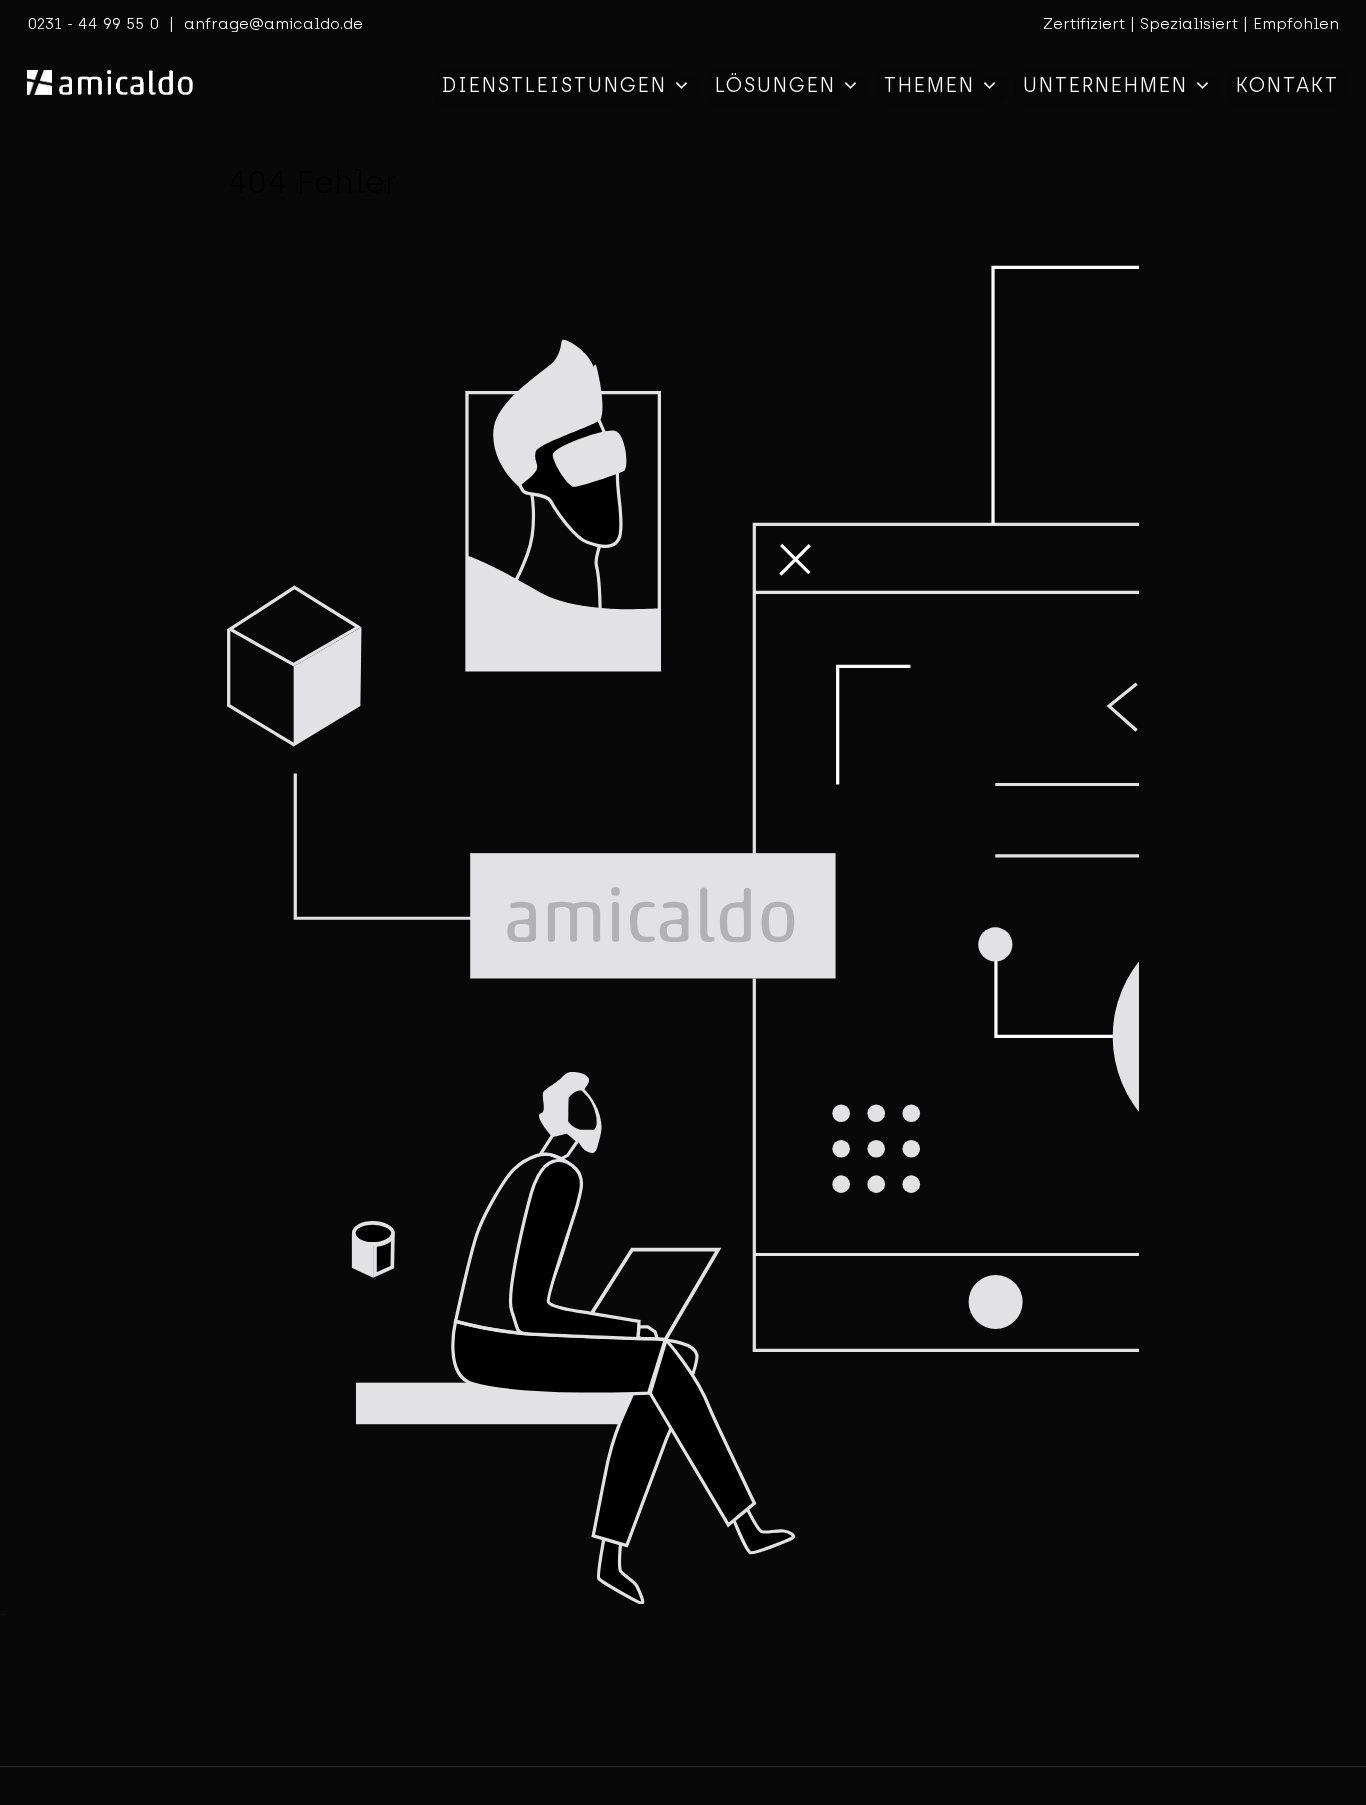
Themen (933, 85)
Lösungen (779, 85)
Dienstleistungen (558, 85)
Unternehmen (1109, 85)
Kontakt (1287, 85)
